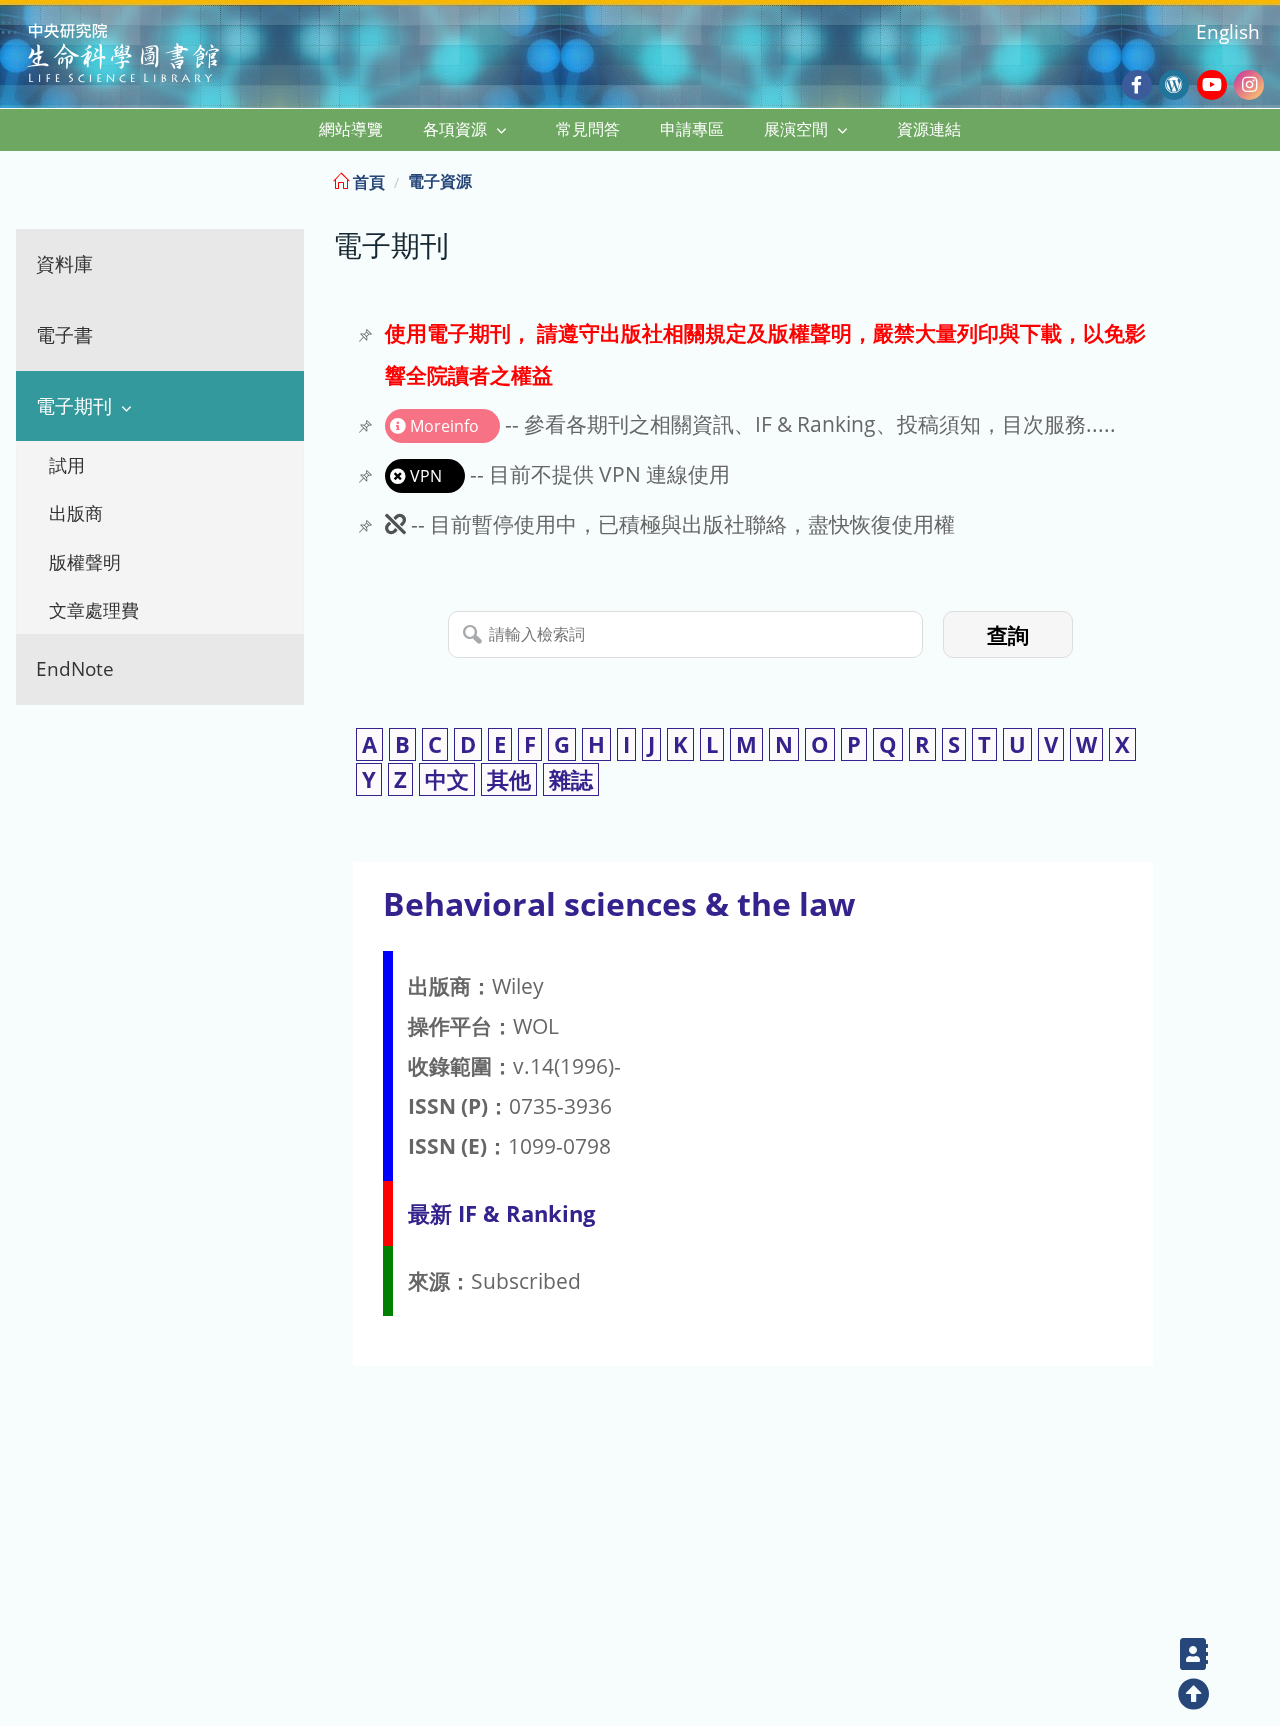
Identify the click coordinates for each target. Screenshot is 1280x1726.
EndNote (75, 668)
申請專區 (692, 129)
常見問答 (588, 129)
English (1228, 31)
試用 (67, 465)
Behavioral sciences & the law (619, 903)
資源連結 (929, 129)
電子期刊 (74, 405)
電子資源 (440, 181)
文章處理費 (94, 610)
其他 (509, 779)
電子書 (64, 334)
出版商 (76, 513)
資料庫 (64, 263)
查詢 (1008, 635)
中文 (447, 779)
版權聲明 (85, 562)
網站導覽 (351, 129)
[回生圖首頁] (148, 55)
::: (1263, 178)
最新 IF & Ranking (501, 1213)
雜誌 (571, 779)
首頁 (367, 182)
